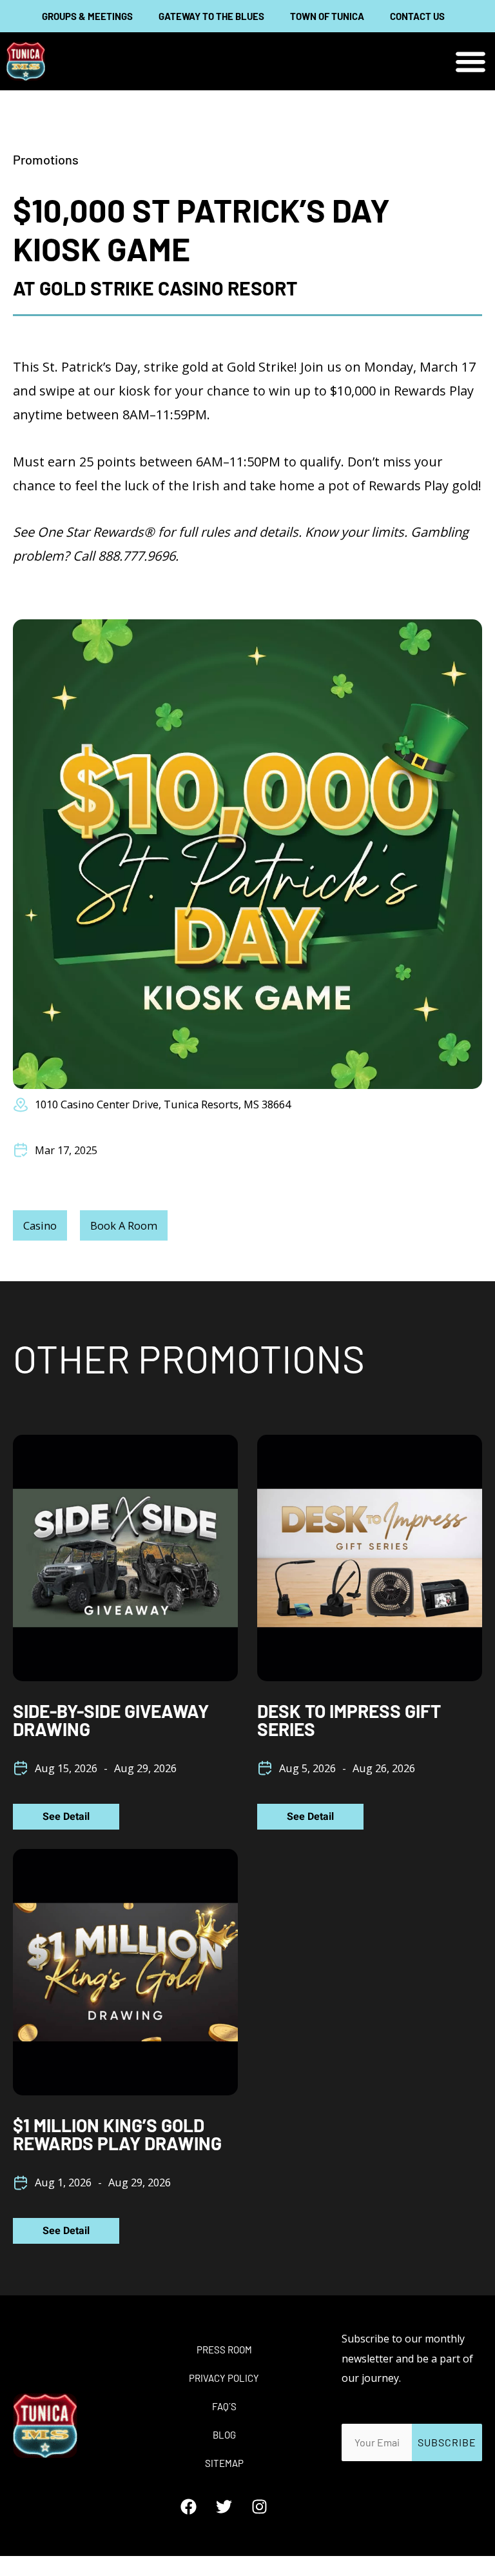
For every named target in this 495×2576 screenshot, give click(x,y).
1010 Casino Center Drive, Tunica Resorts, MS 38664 (163, 1104)
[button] (471, 62)
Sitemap (224, 2463)
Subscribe (447, 2442)
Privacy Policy (224, 2378)
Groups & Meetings (87, 16)
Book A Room (124, 1225)
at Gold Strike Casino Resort (155, 288)
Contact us (417, 16)
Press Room (224, 2350)
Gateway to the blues (211, 16)
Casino (40, 1225)
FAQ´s (224, 2406)
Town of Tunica (327, 16)
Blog (224, 2435)
